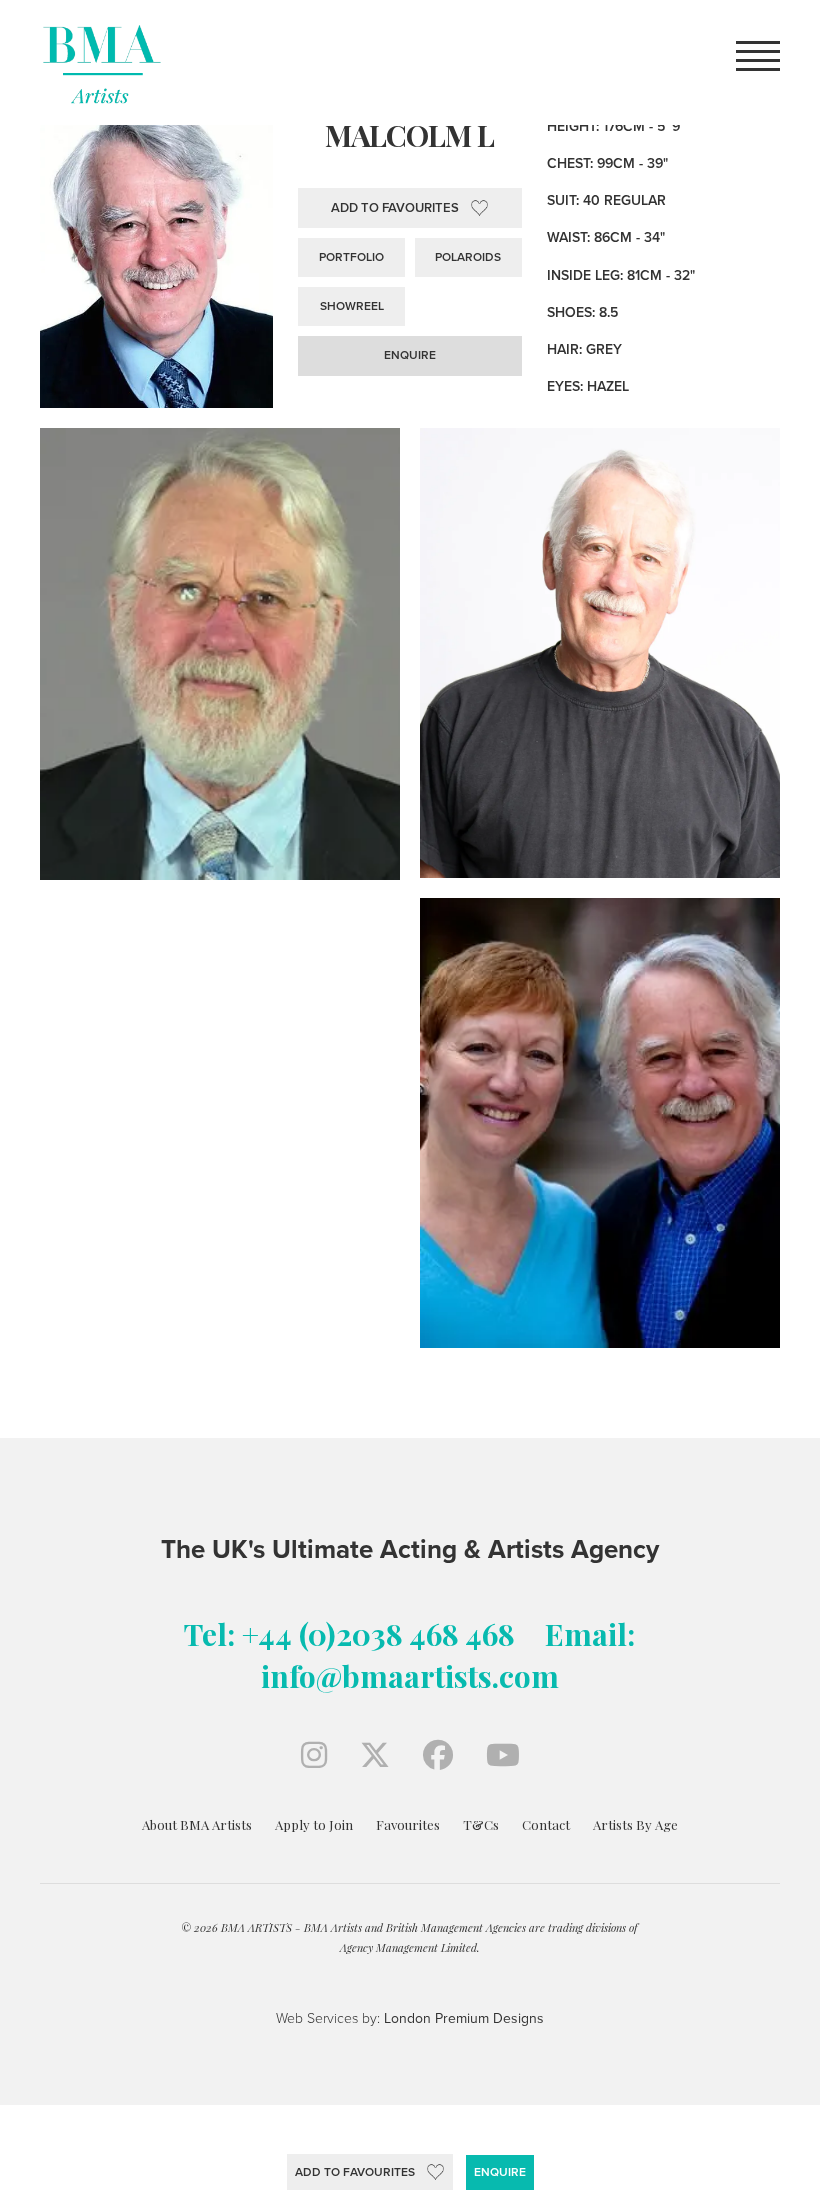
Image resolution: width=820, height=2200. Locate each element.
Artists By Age (635, 1824)
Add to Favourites (355, 2172)
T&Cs (481, 1824)
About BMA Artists (197, 1824)
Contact (546, 1824)
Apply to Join (314, 1824)
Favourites (408, 1824)
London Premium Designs (462, 2018)
